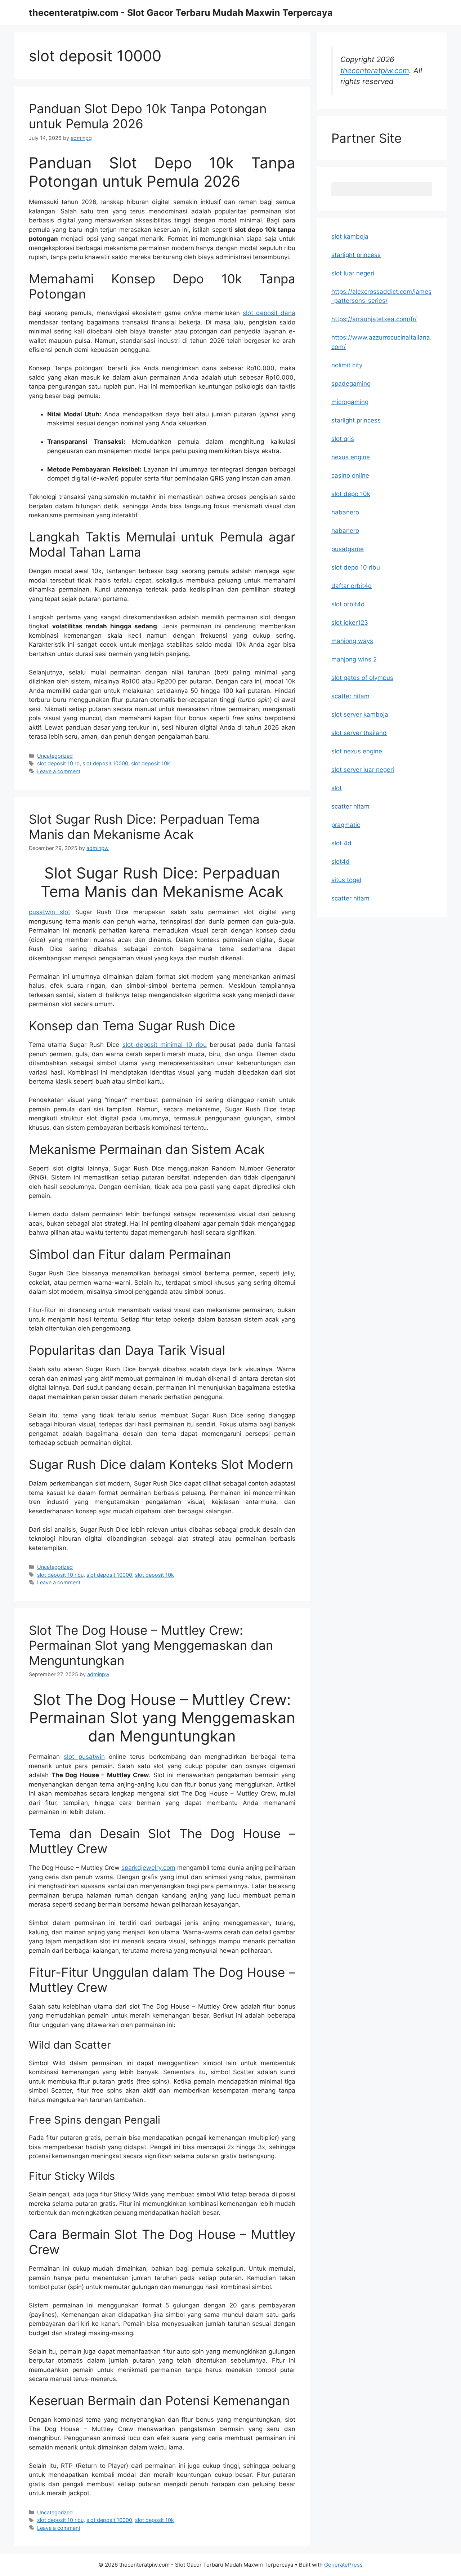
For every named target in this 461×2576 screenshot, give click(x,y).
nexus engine (351, 457)
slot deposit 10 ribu (60, 1575)
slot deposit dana (269, 313)
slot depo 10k (351, 494)
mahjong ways (352, 641)
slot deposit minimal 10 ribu (165, 1045)
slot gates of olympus (362, 678)
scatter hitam (350, 696)
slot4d (341, 862)
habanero (345, 512)
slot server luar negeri (363, 770)
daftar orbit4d (352, 586)
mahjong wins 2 (354, 659)
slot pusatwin (84, 1757)
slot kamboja (350, 236)
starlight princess (356, 255)
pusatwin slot (50, 912)
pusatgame (348, 549)
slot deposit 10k (151, 763)
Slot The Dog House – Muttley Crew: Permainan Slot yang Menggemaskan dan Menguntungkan (151, 1645)
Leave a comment (59, 771)
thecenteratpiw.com (375, 70)
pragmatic (346, 825)
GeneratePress (343, 2565)
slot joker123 (350, 623)
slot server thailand (359, 733)
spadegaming (351, 384)
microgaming (350, 402)
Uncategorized (55, 756)
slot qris (343, 439)
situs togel (346, 880)
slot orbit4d (348, 604)
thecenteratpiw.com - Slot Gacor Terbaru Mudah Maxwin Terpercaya (181, 13)
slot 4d (341, 843)
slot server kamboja (360, 714)
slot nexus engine (357, 751)
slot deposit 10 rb (58, 763)
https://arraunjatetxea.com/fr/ (374, 319)
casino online (350, 475)
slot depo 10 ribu (356, 567)
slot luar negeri (353, 273)
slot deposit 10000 (105, 763)
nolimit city (347, 365)
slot (337, 788)
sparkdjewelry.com (148, 1868)
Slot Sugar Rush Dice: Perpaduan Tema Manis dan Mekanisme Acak (144, 827)
